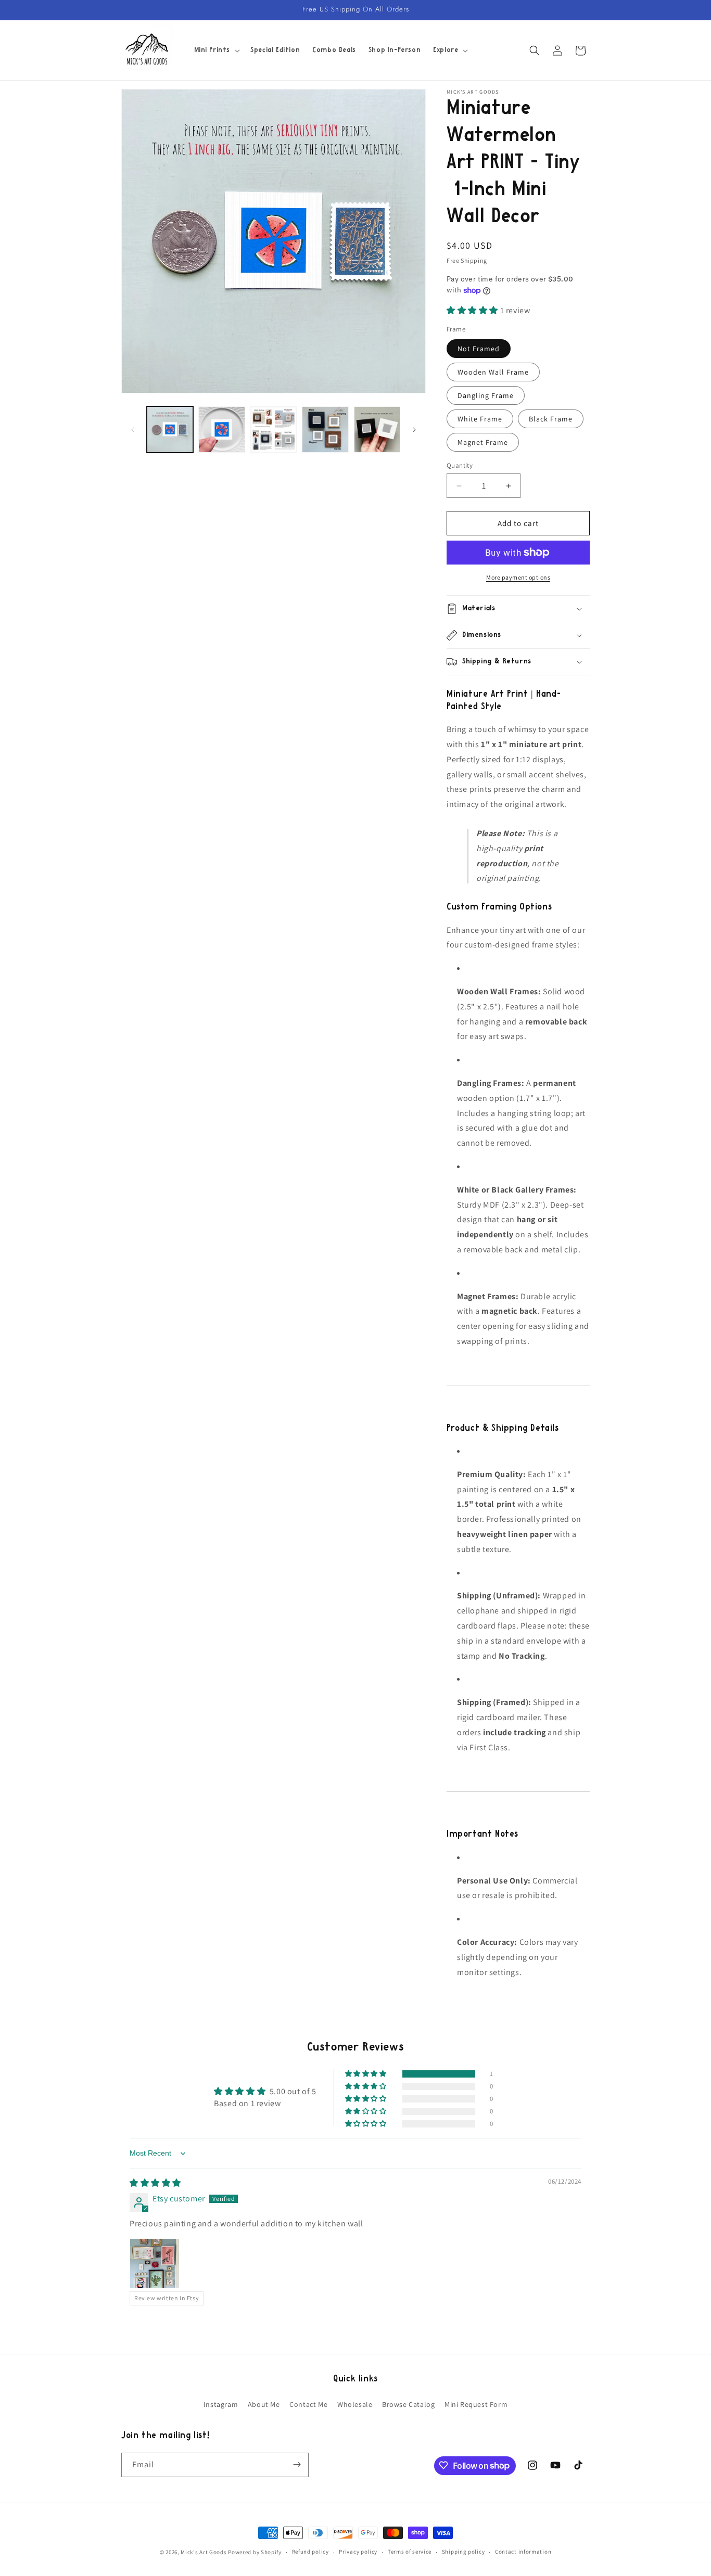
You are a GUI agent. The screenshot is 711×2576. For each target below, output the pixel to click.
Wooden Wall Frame (493, 372)
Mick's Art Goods (204, 2552)
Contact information (523, 2552)
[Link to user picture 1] (155, 2263)
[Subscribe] (297, 2464)
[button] (216, 50)
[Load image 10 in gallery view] (377, 430)
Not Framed (479, 349)
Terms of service (410, 2552)
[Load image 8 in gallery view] (274, 430)
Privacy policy (358, 2552)
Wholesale (355, 2404)
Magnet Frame (483, 442)
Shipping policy (464, 2552)
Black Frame (551, 419)
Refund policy (310, 2552)
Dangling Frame (486, 395)
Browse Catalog (408, 2404)
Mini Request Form (476, 2404)
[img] (155, 2183)
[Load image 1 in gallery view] (170, 430)
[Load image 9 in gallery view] (325, 430)
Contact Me (308, 2404)
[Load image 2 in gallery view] (221, 430)
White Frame (480, 419)
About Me (264, 2404)
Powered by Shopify (255, 2552)
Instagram (221, 2404)
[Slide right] (414, 430)
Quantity (460, 465)
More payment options (518, 577)
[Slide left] (133, 430)
